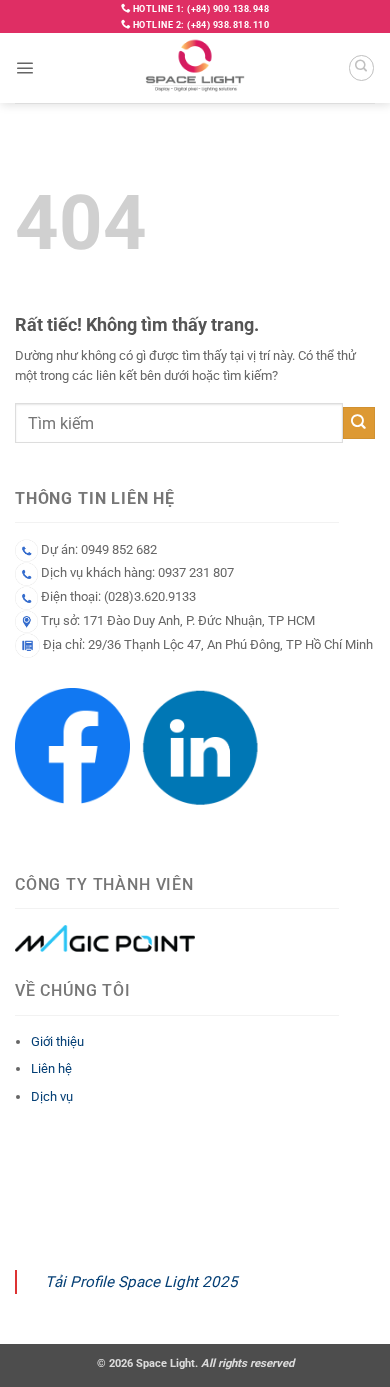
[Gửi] (359, 422)
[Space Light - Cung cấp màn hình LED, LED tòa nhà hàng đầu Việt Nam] (195, 68)
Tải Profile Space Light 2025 (141, 1282)
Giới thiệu (57, 1041)
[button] (24, 67)
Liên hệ (51, 1068)
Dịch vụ (52, 1096)
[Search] (361, 67)
